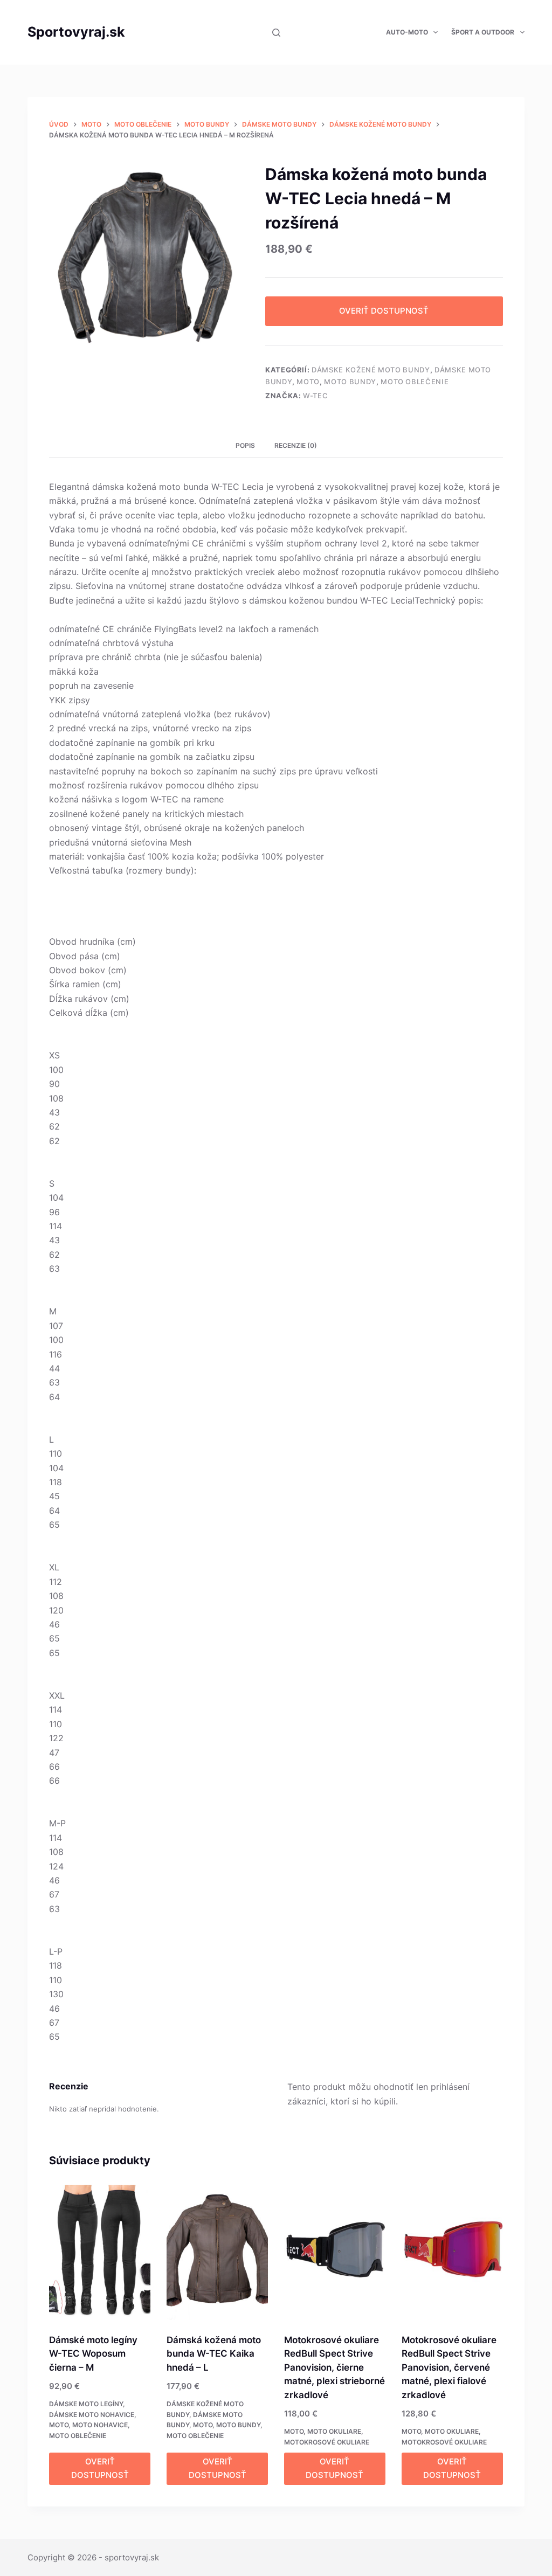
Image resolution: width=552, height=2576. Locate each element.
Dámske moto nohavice (92, 2415)
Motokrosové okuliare (327, 2442)
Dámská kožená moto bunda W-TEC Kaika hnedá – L (214, 2354)
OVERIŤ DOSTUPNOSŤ (384, 311)
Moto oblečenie (415, 382)
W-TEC (315, 396)
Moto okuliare (334, 2431)
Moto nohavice (100, 2425)
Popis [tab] (245, 445)
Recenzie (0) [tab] (296, 445)
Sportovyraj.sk (76, 32)
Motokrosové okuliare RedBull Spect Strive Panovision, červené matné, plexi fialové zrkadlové (449, 2367)
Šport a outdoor (483, 32)
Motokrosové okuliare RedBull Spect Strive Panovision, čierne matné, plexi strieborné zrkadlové (334, 2367)
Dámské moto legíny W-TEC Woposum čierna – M (93, 2354)
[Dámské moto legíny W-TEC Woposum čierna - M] (100, 2252)
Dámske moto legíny (86, 2404)
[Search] (276, 33)
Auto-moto (407, 32)
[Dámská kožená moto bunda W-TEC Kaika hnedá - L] (217, 2252)
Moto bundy (350, 382)
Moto (308, 382)
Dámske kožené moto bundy (371, 370)
